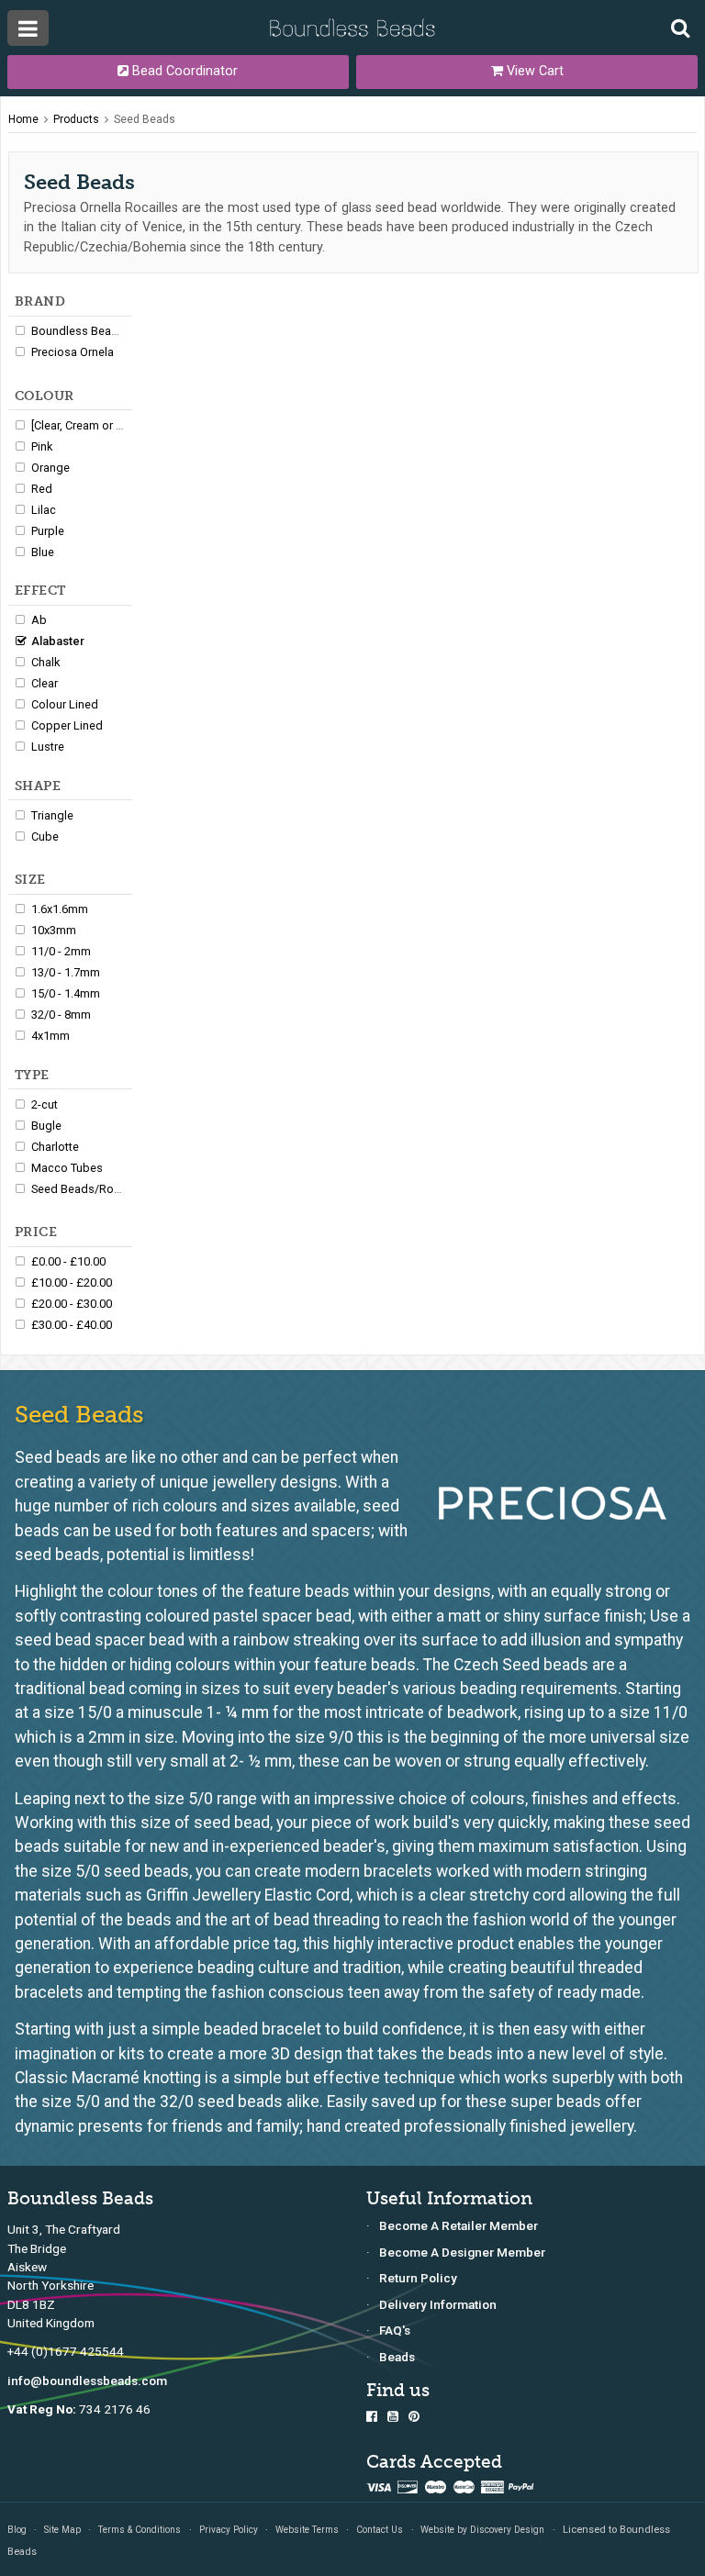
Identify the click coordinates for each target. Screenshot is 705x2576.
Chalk (45, 662)
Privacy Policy (229, 2530)
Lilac (44, 510)
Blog (17, 2530)
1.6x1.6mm (60, 909)
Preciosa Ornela (73, 352)
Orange (50, 468)
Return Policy (418, 2278)
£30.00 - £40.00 (72, 1325)
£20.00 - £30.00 (72, 1304)
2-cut (45, 1104)
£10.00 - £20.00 (72, 1282)
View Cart (533, 71)
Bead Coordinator (183, 71)
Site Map (62, 2530)
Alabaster (58, 641)
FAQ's (395, 2330)
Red (42, 489)
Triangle (52, 815)
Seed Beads (145, 119)
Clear (45, 683)
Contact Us (380, 2530)
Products (76, 119)
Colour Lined (65, 704)
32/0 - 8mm (61, 1015)
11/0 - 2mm (61, 951)
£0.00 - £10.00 (68, 1261)
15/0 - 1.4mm (66, 993)
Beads (397, 2357)
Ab (39, 620)
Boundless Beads (78, 331)
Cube (45, 836)
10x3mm (54, 930)
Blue (43, 552)
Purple (48, 531)
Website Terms (307, 2530)
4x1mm (50, 1036)
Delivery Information (438, 2304)
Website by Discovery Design (482, 2530)
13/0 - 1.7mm (66, 972)
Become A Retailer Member (459, 2225)
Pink (42, 446)
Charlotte (55, 1147)
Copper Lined (67, 725)
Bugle (46, 1126)
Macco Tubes (67, 1168)
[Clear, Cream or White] (90, 425)
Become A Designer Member (462, 2252)
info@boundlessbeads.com (87, 2381)
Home (23, 119)
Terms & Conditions (140, 2530)
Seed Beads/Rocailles (90, 1189)
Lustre (48, 747)
